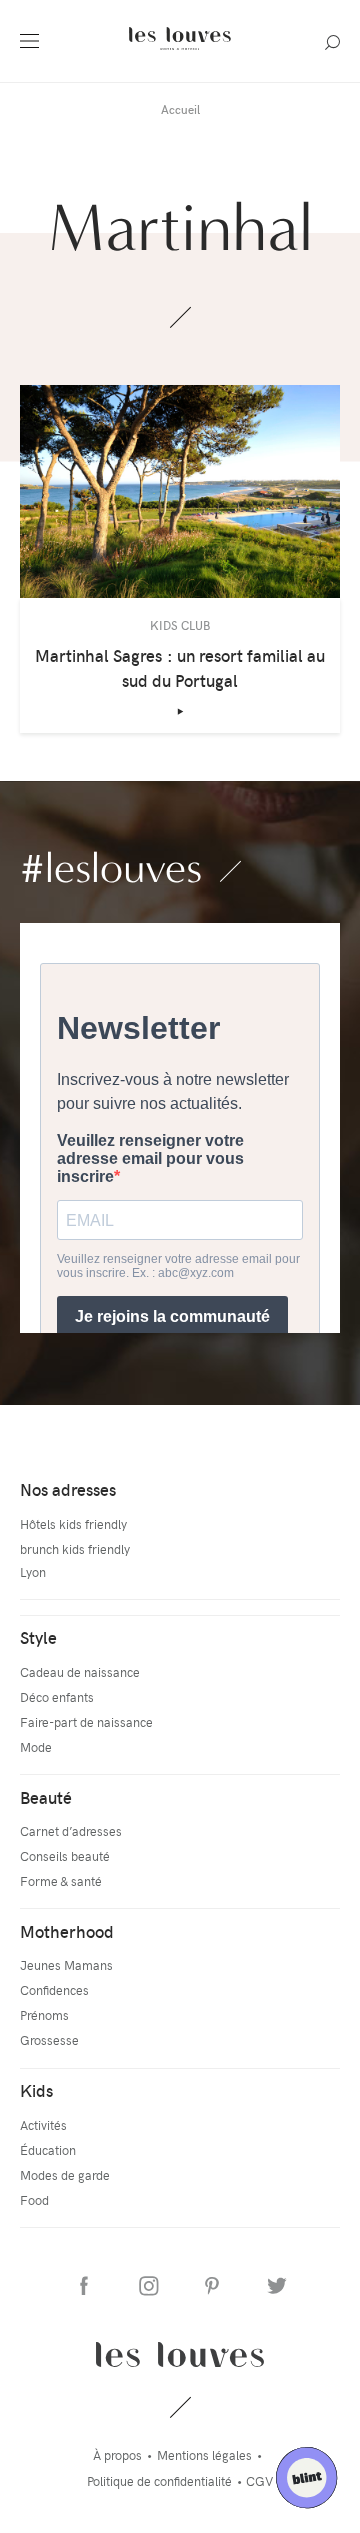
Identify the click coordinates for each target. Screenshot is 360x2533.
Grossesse (49, 2039)
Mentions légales (204, 2454)
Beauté (46, 1797)
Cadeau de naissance (80, 1671)
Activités (43, 2124)
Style (38, 1637)
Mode (36, 1746)
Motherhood (67, 1931)
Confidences (54, 1989)
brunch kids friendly (75, 1548)
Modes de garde (65, 2174)
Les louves (180, 2354)
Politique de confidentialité (159, 2480)
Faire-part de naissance (86, 1721)
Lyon (33, 1571)
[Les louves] (180, 52)
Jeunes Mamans (66, 1964)
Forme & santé (61, 1880)
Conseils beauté (65, 1855)
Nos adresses (68, 1489)
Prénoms (44, 2014)
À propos (117, 2454)
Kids (36, 2090)
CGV (259, 2480)
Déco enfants (57, 1696)
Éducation (48, 2149)
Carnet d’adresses (71, 1830)
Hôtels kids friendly (73, 1523)
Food (34, 2199)
